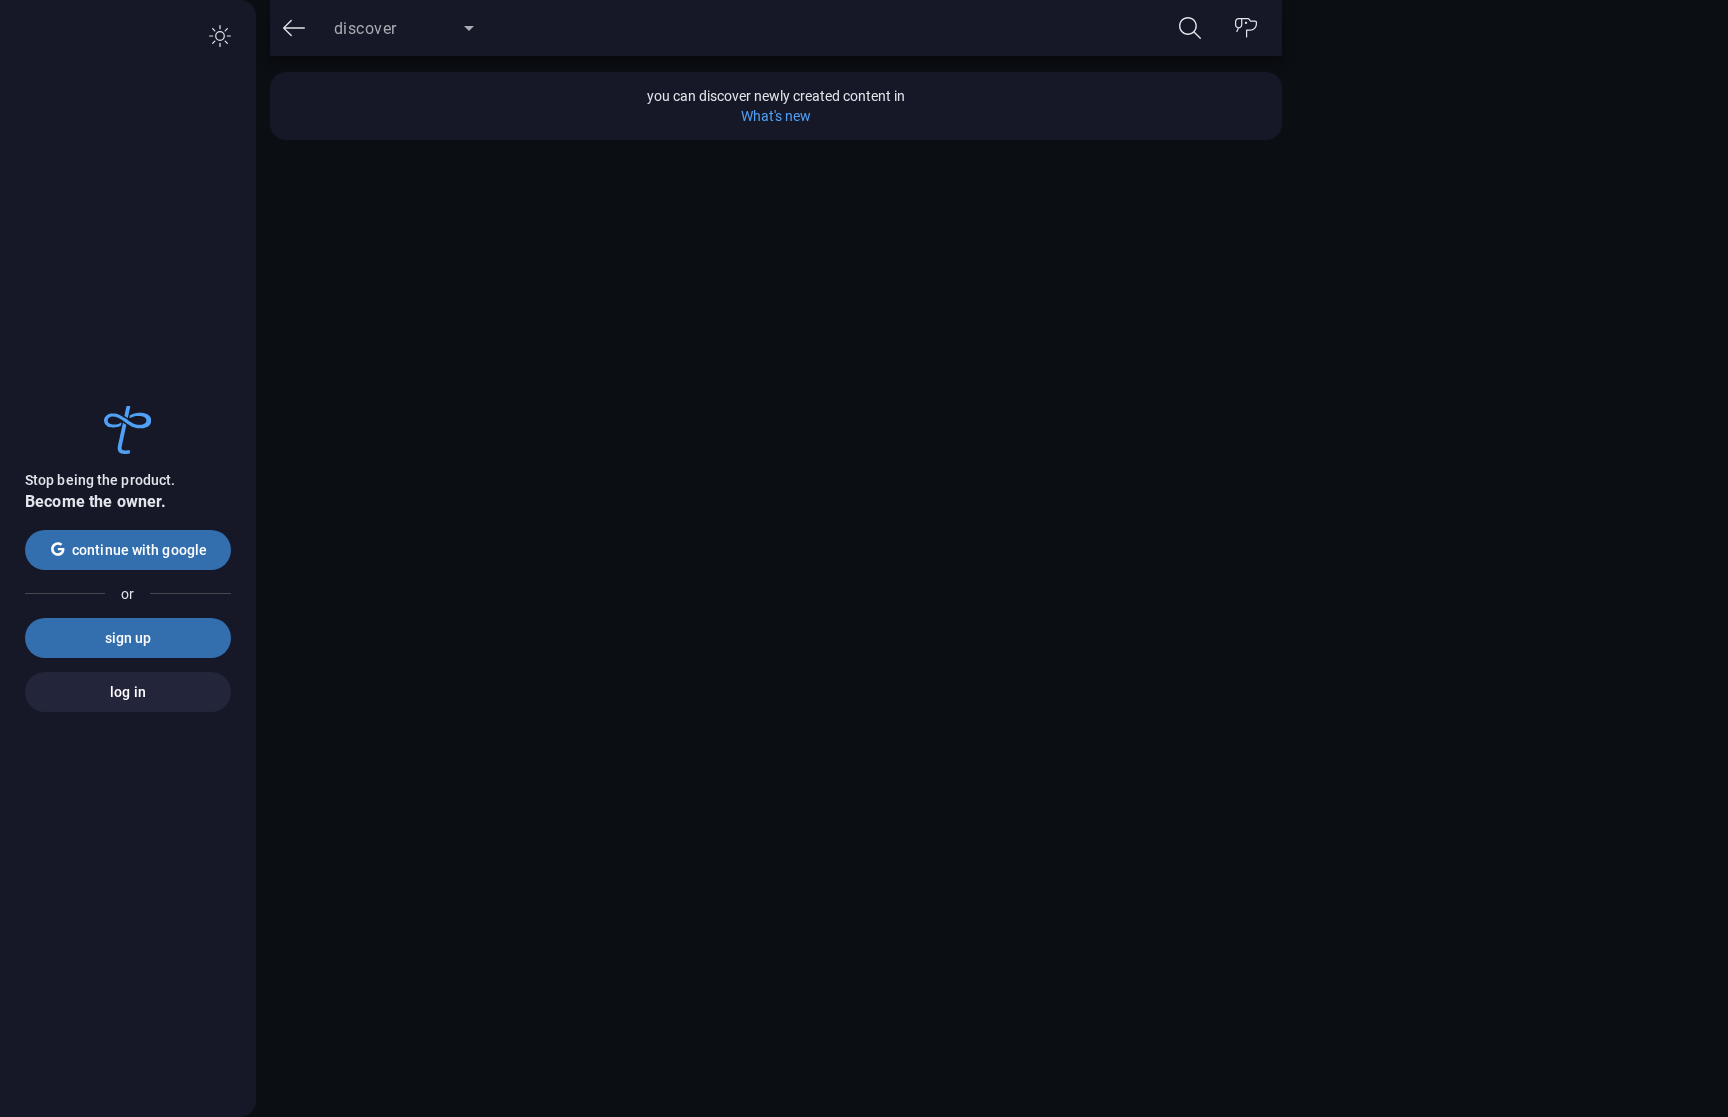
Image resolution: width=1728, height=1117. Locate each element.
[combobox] (404, 36)
